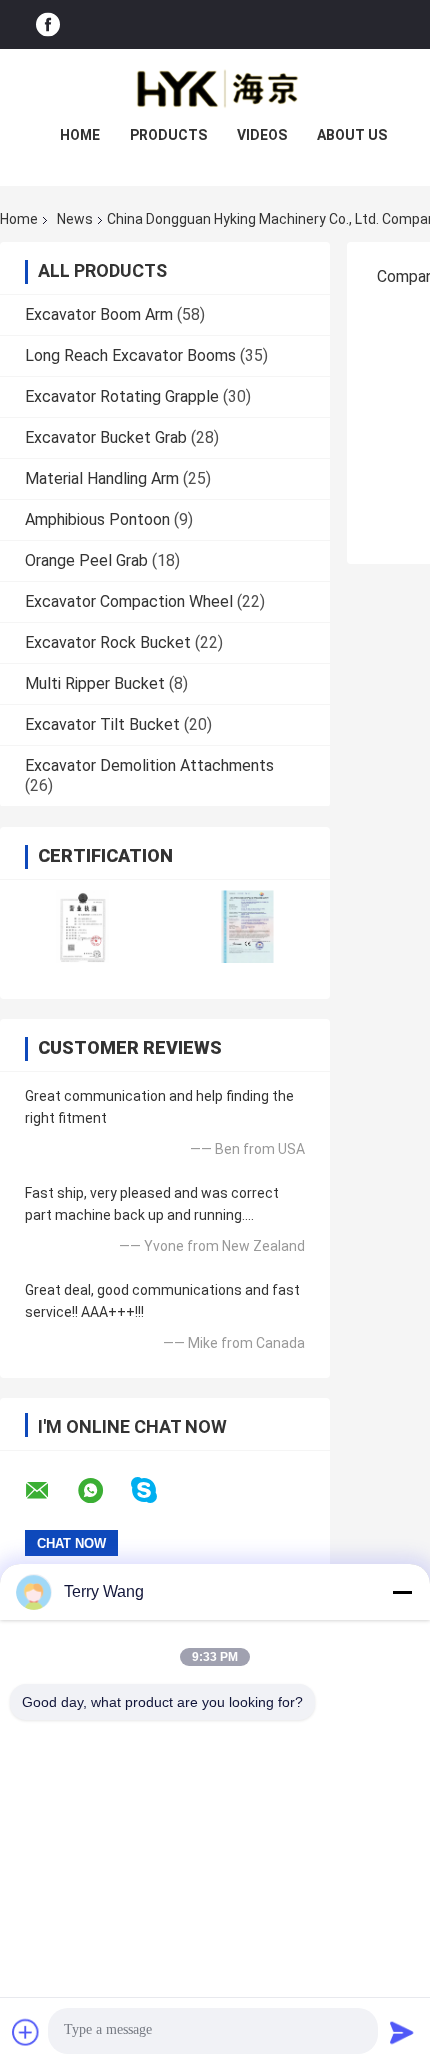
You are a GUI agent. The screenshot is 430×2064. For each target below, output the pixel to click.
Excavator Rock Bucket (108, 642)
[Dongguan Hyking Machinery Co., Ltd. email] (50, 1491)
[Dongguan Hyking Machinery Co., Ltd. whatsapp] (103, 1491)
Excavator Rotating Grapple (122, 396)
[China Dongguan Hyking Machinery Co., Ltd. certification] (82, 926)
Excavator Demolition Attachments (149, 765)
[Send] (402, 2032)
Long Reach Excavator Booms (130, 355)
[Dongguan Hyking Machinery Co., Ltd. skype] (156, 1490)
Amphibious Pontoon (97, 519)
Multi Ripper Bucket (95, 683)
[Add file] (26, 2032)
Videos (262, 135)
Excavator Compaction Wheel (129, 601)
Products (168, 135)
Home (80, 135)
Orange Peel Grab (86, 560)
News (75, 219)
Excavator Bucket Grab (106, 437)
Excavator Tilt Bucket (102, 724)
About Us (352, 135)
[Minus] (402, 1592)
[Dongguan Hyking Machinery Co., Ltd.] (215, 89)
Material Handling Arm (102, 478)
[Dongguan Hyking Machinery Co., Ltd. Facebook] (48, 24)
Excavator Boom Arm (99, 314)
